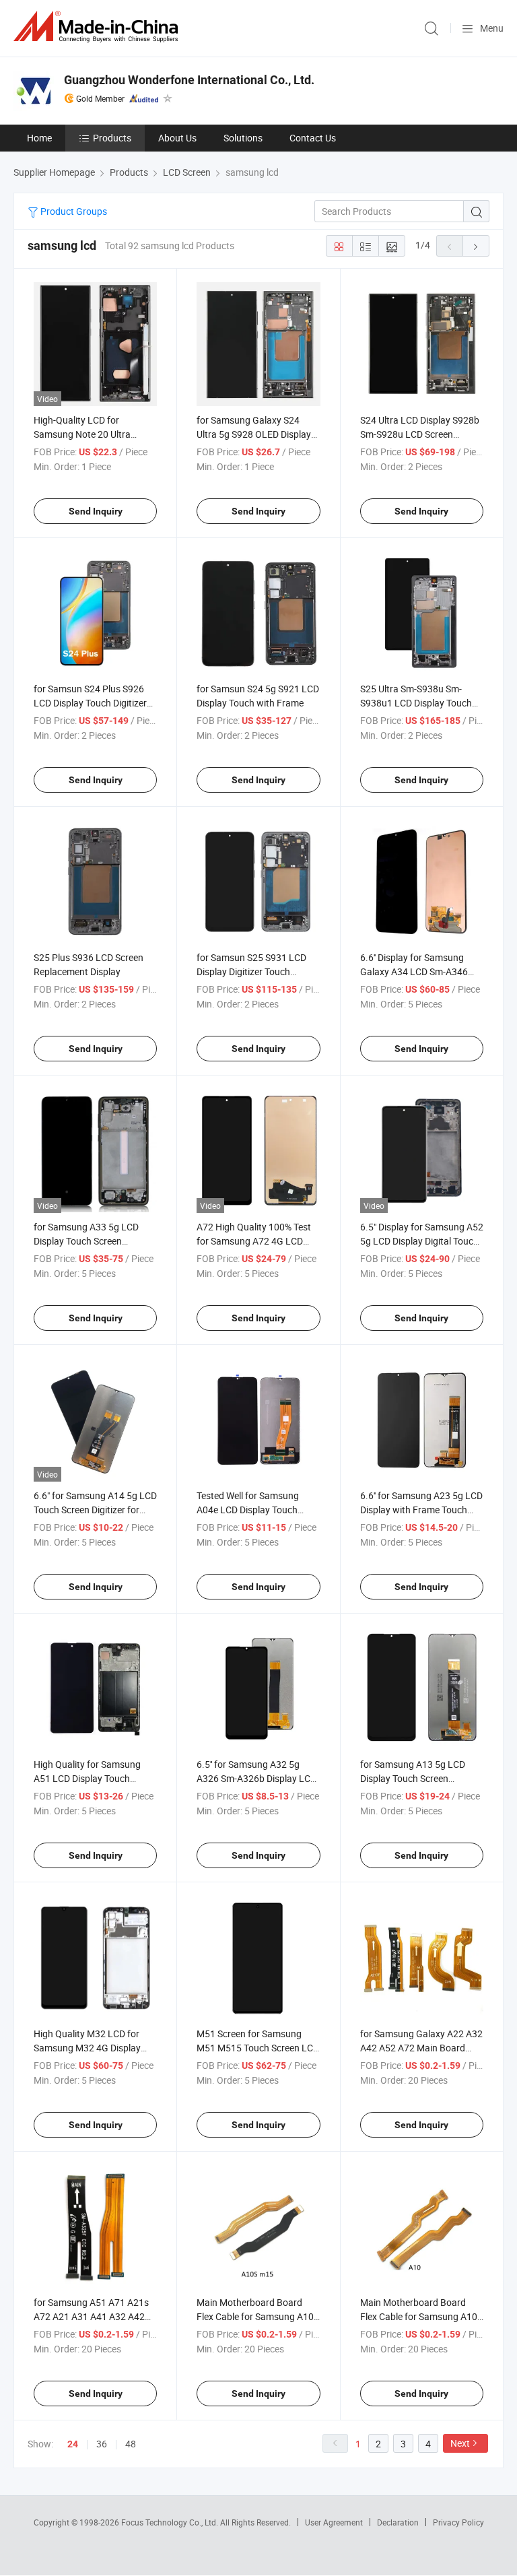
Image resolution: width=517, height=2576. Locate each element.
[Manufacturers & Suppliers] (98, 27)
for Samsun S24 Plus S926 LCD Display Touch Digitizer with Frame (90, 703)
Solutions (243, 138)
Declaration (398, 2522)
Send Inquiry (96, 511)
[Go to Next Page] (476, 246)
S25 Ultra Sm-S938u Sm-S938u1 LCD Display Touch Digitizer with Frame (416, 703)
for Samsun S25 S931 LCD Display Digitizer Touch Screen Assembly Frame (251, 971)
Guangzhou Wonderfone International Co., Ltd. (189, 80)
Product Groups (73, 211)
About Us (177, 138)
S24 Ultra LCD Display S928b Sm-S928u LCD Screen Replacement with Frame (420, 434)
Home (39, 138)
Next (460, 2443)
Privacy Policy (458, 2522)
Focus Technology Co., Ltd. (171, 2522)
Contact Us (313, 138)
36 (102, 2444)
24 (73, 2444)
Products (112, 138)
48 (131, 2444)
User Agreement (334, 2522)
